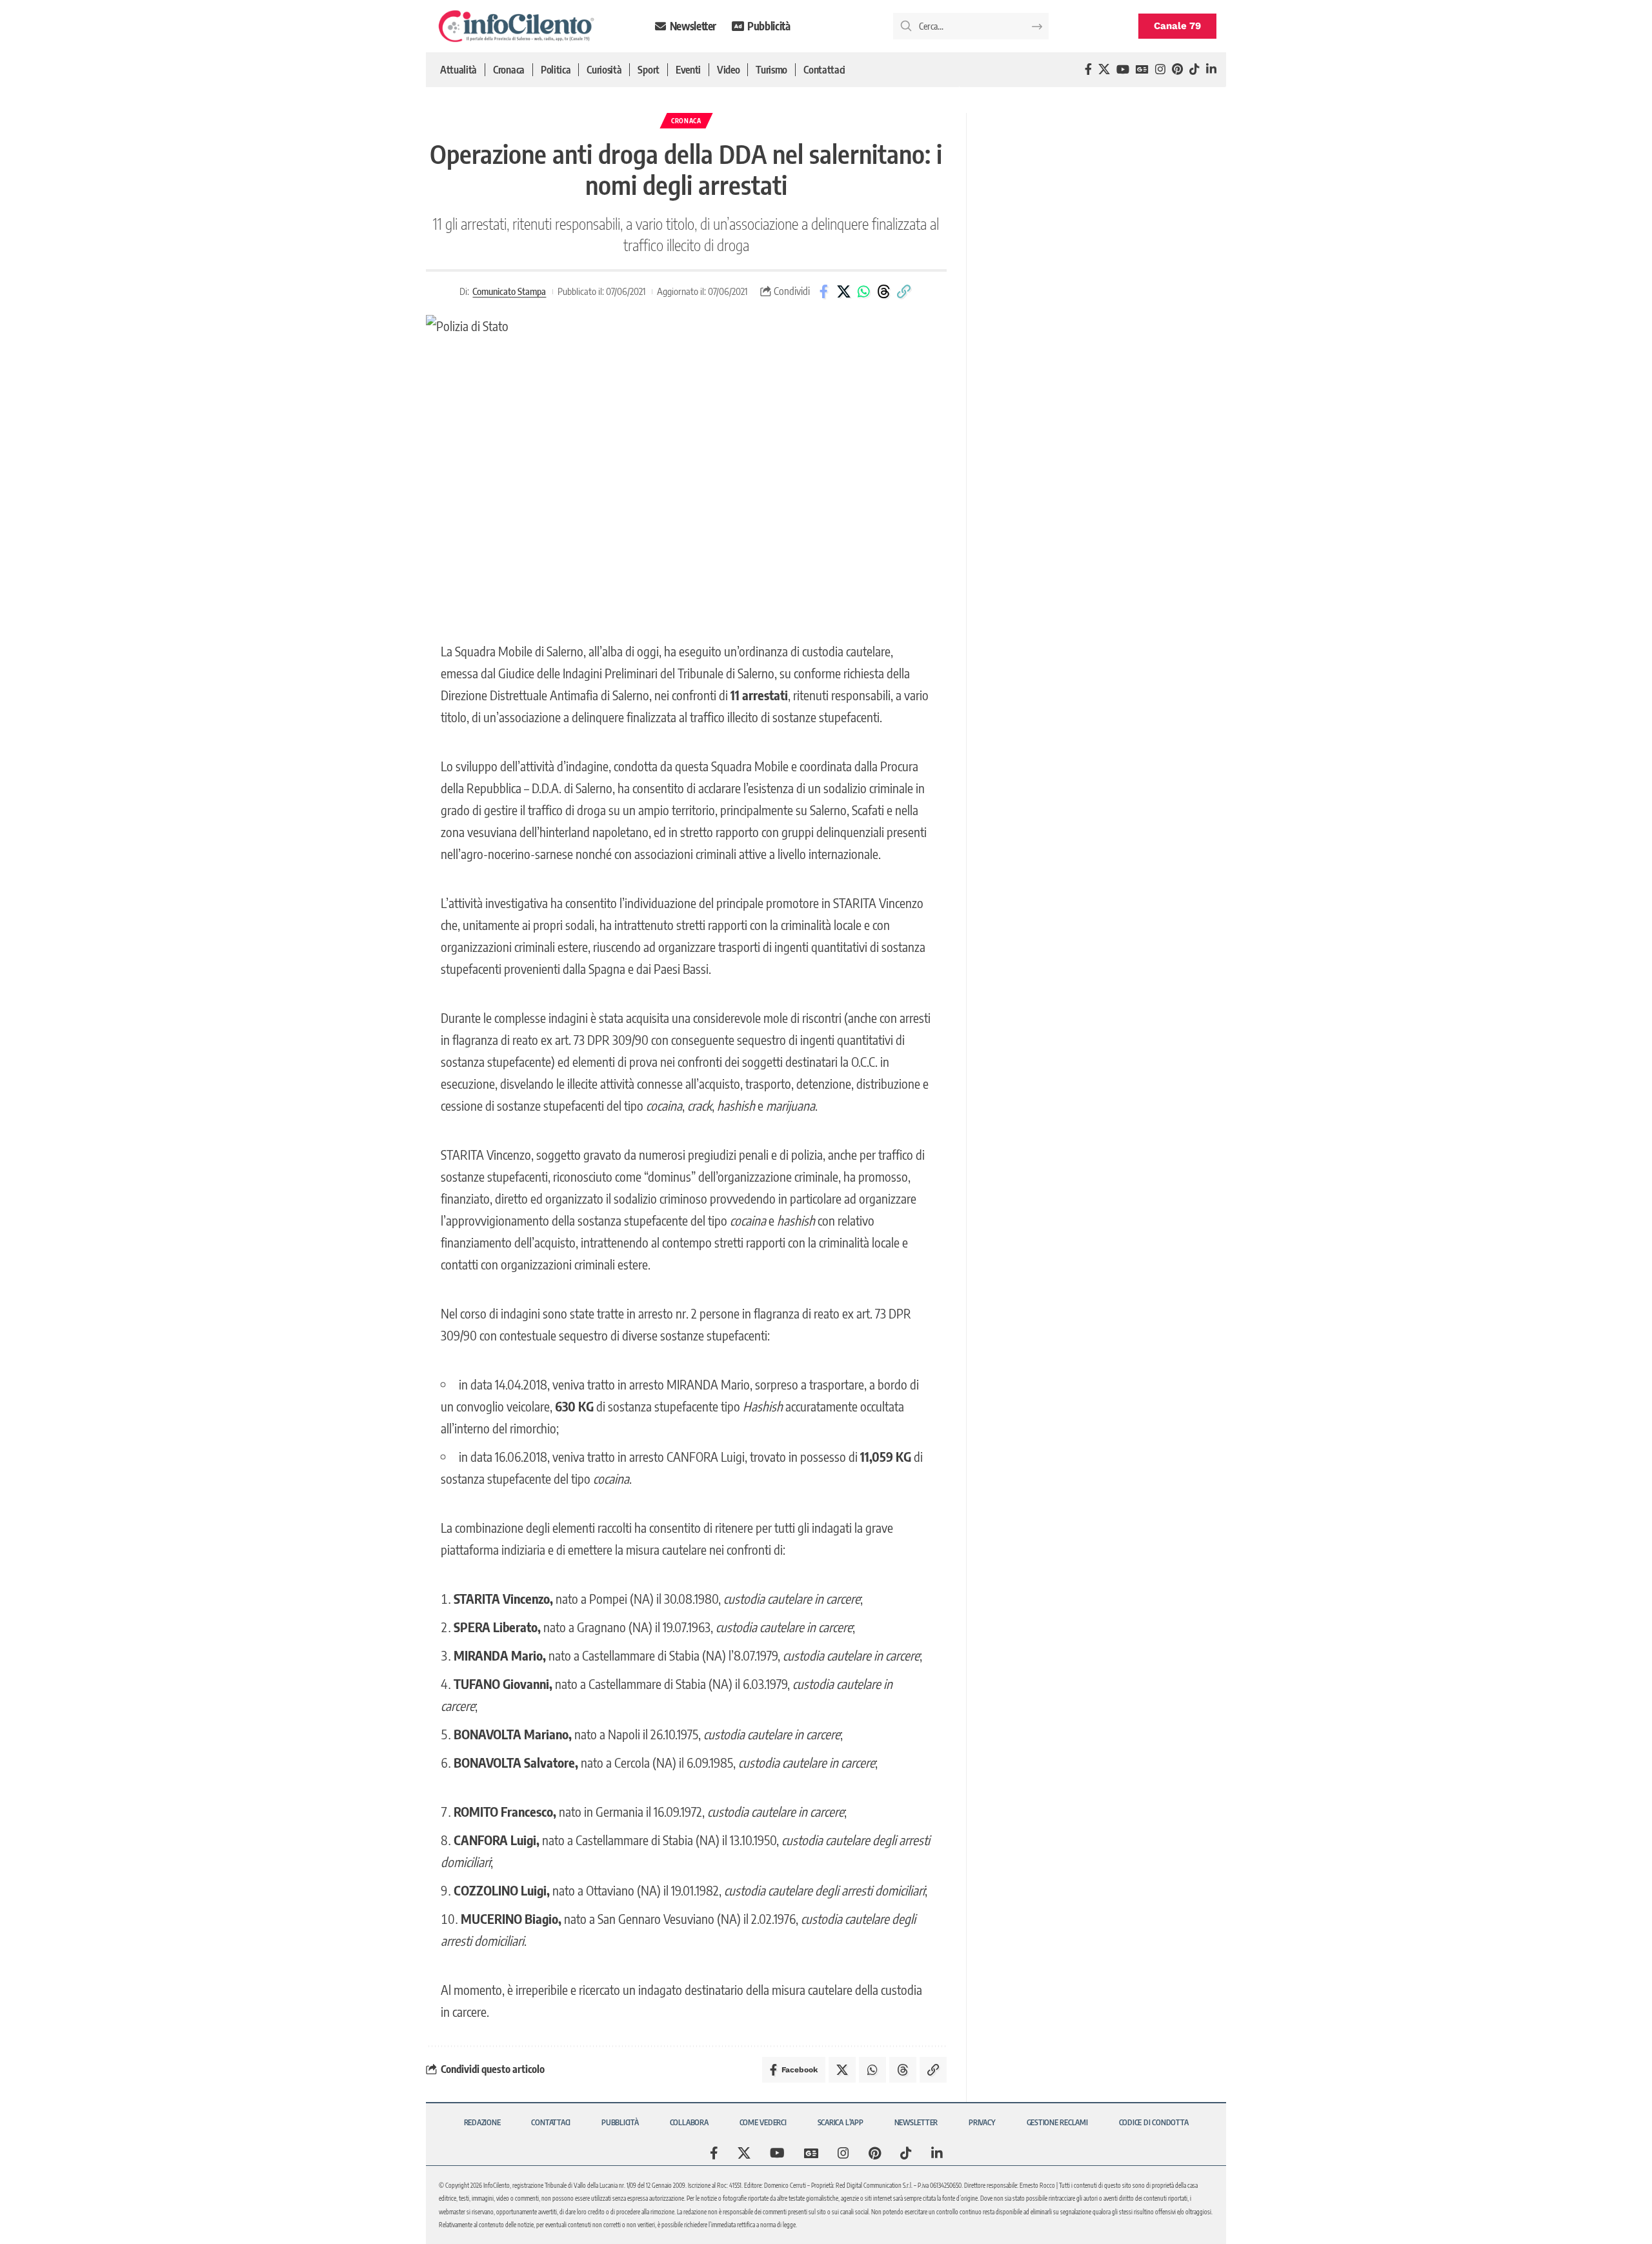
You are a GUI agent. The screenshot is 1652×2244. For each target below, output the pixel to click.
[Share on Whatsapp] (863, 292)
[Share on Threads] (883, 292)
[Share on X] (843, 292)
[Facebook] (1088, 69)
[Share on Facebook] (823, 292)
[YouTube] (1123, 69)
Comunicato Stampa (509, 291)
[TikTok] (1194, 69)
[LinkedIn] (1211, 69)
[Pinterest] (1177, 69)
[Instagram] (1160, 69)
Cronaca (686, 121)
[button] (903, 292)
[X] (1104, 69)
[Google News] (1142, 69)
